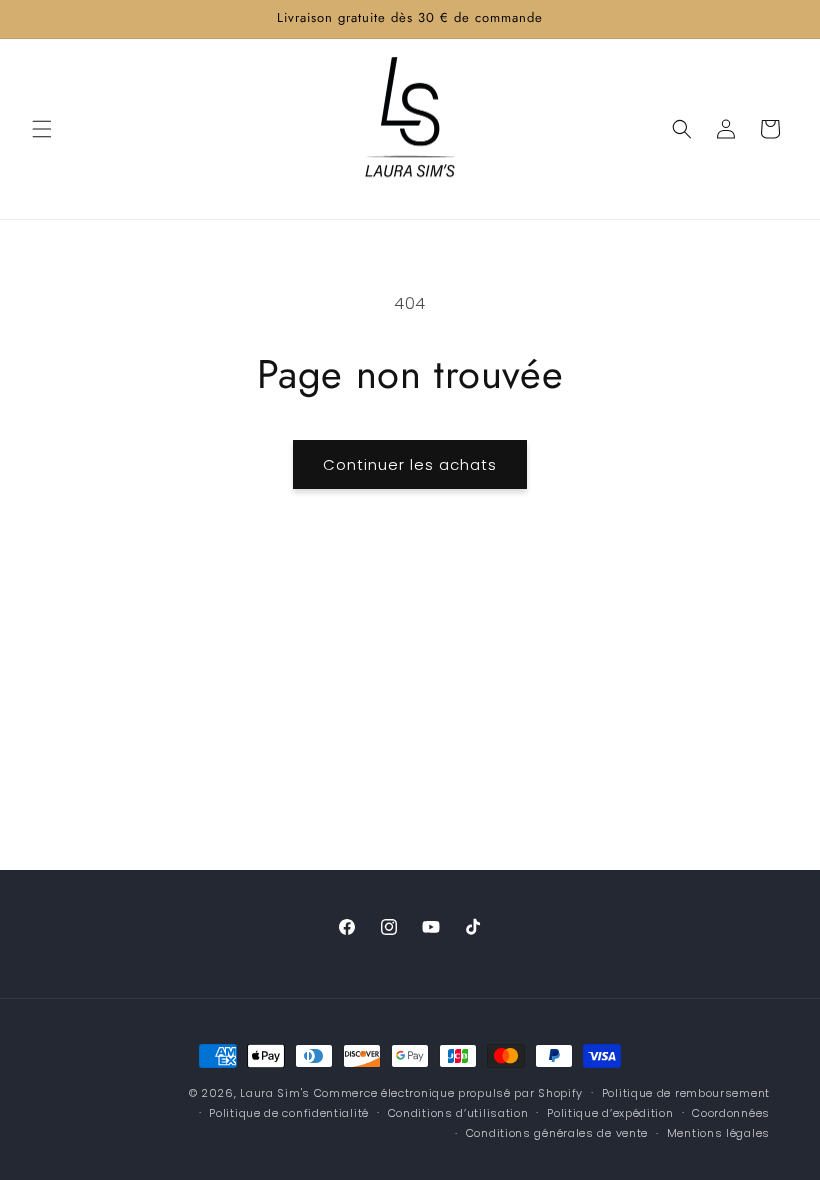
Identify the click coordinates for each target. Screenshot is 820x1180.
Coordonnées (731, 1113)
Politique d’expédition (610, 1113)
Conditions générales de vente (557, 1133)
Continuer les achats (410, 464)
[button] (42, 129)
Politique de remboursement (686, 1093)
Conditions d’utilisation (458, 1113)
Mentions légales (718, 1133)
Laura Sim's (275, 1093)
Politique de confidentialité (289, 1113)
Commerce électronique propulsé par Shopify (448, 1093)
